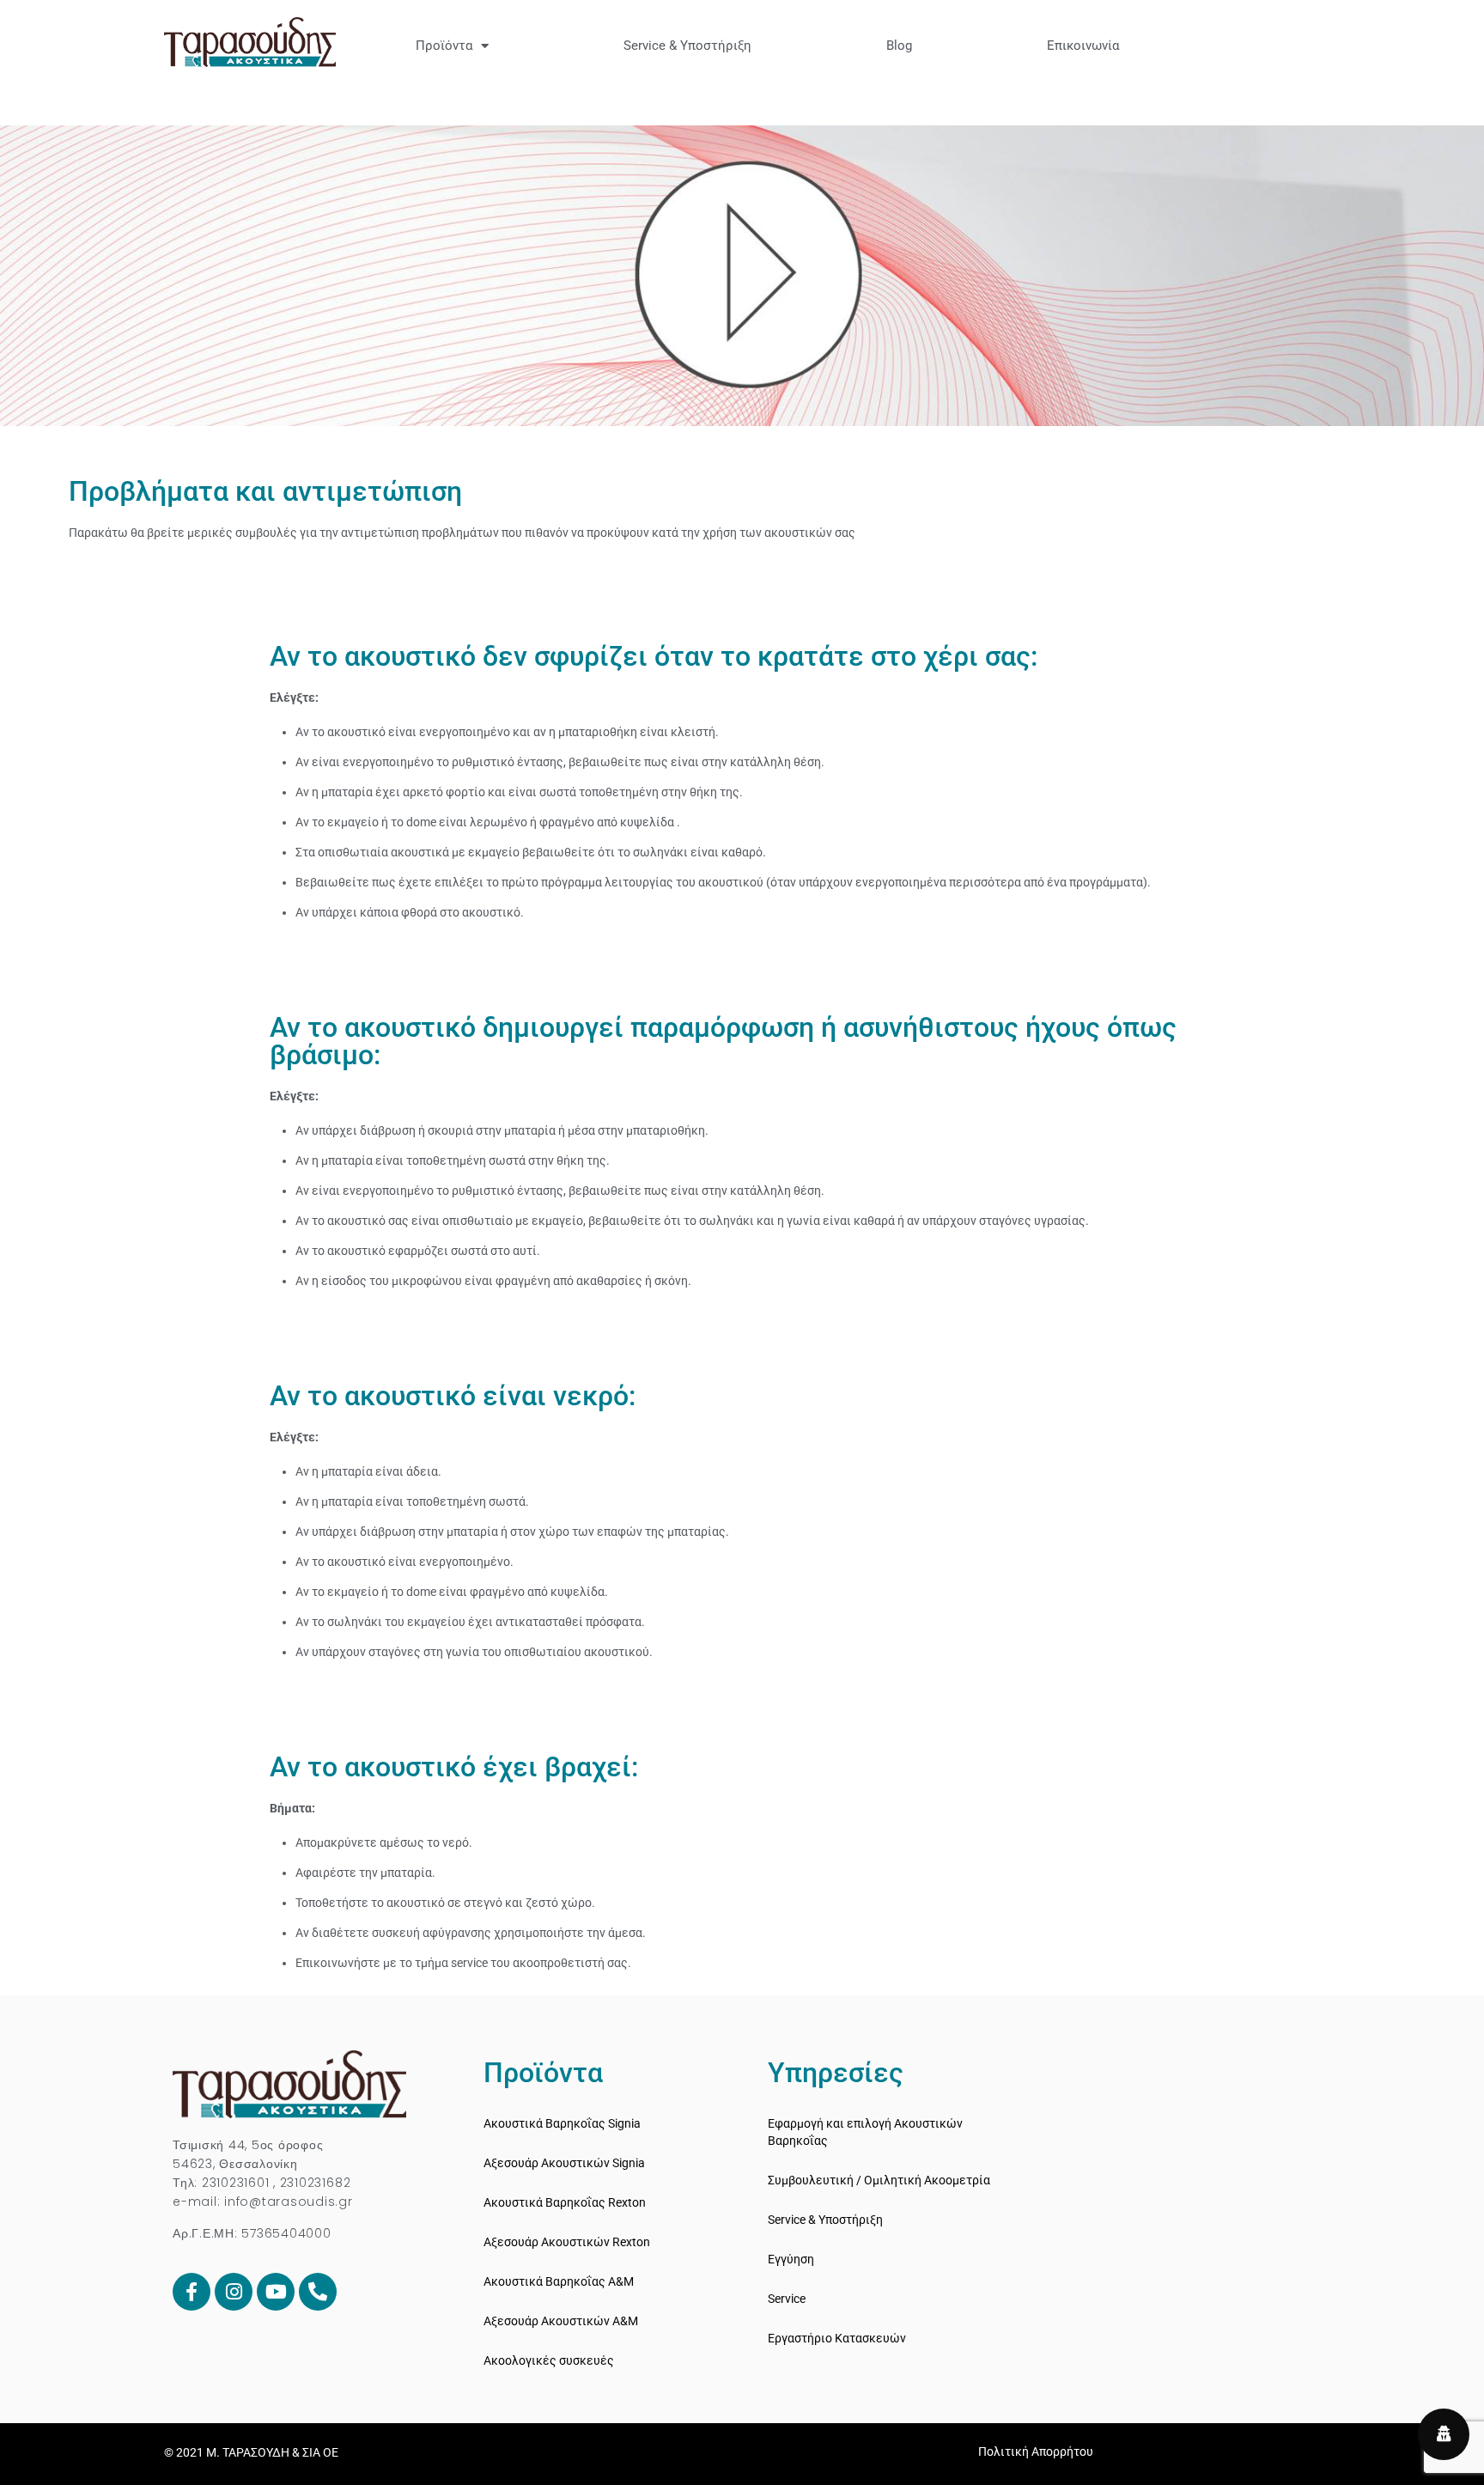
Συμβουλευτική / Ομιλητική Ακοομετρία (879, 2180)
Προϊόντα (444, 46)
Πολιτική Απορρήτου (1036, 2452)
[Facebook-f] (192, 2292)
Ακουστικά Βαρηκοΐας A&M (559, 2281)
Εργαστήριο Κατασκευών (837, 2338)
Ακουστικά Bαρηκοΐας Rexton (565, 2202)
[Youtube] (276, 2292)
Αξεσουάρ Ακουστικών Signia (564, 2163)
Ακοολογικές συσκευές (549, 2360)
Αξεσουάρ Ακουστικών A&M (561, 2321)
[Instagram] (234, 2292)
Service (787, 2299)
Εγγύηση (791, 2259)
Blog (899, 46)
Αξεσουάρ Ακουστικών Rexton (567, 2242)
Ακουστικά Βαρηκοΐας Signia (562, 2123)
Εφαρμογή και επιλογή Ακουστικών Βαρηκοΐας (865, 2132)
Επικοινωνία (1083, 46)
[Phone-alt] (318, 2292)
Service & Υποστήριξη (687, 46)
